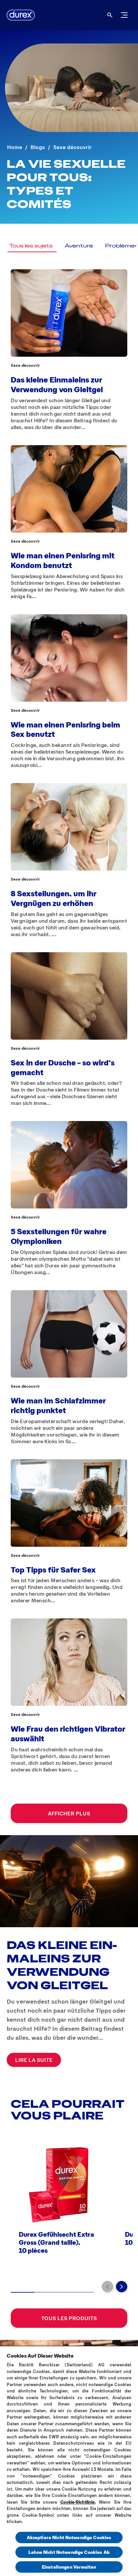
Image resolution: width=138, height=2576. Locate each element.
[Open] (110, 15)
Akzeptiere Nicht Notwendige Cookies (69, 2537)
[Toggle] (124, 15)
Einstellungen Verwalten (69, 2567)
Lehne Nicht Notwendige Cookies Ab (69, 2552)
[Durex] (21, 15)
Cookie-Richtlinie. (78, 2502)
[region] (69, 2461)
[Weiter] (122, 2287)
